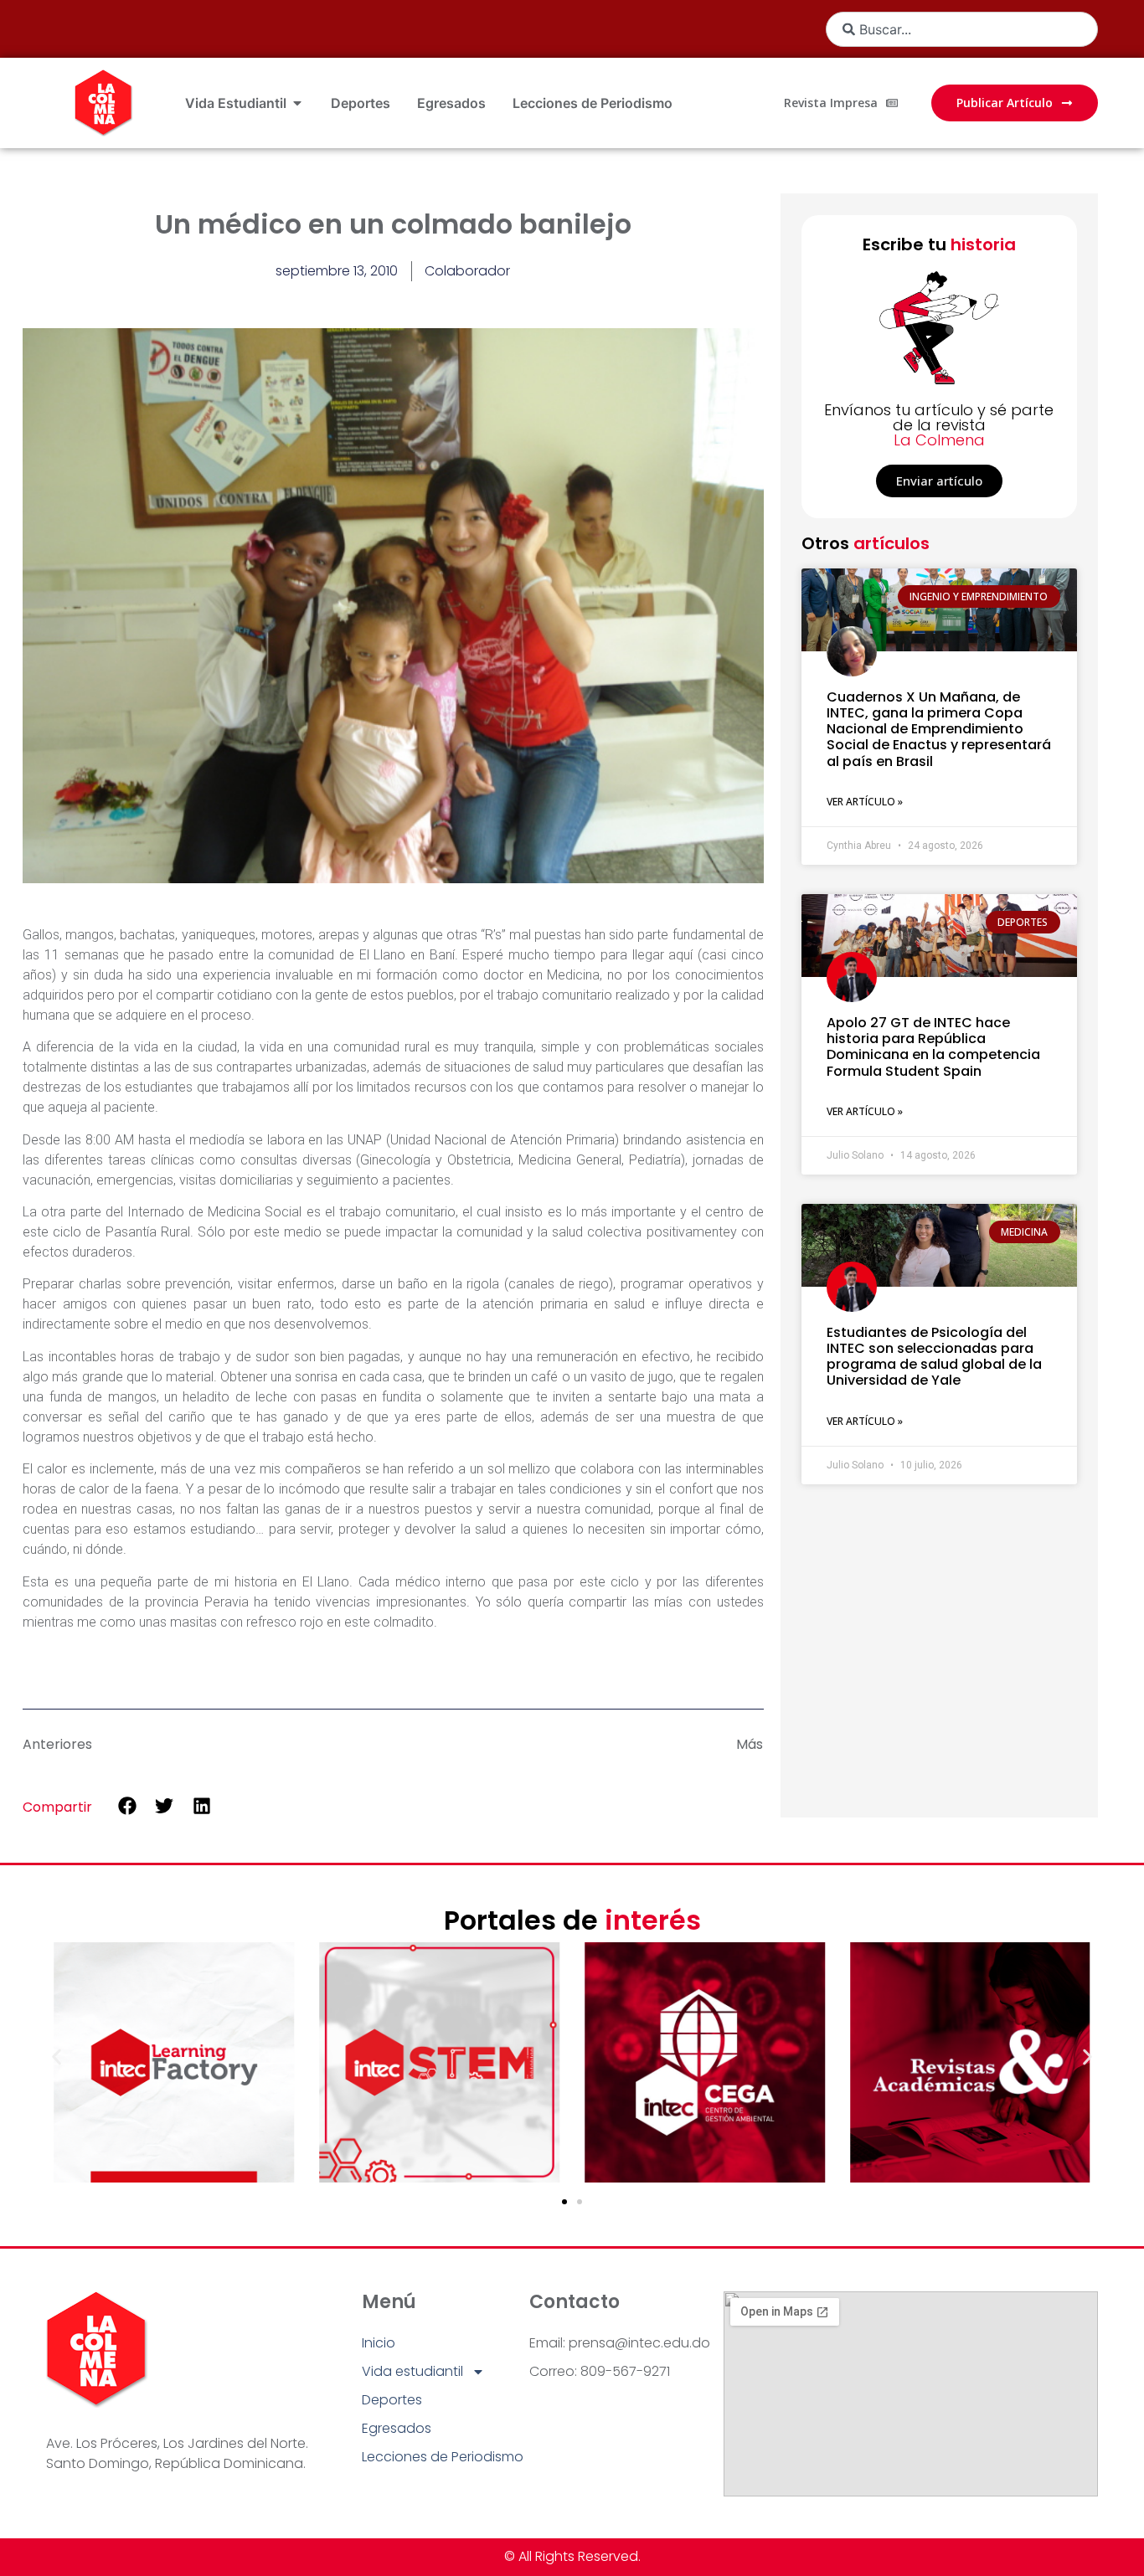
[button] (127, 1806)
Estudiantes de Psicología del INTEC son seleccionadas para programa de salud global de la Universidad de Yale (934, 1357)
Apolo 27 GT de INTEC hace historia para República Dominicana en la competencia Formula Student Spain (933, 1047)
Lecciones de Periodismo (443, 2457)
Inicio (379, 2343)
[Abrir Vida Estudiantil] (297, 103)
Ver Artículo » (865, 802)
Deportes (392, 2400)
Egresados (397, 2428)
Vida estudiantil (412, 2371)
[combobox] (962, 29)
